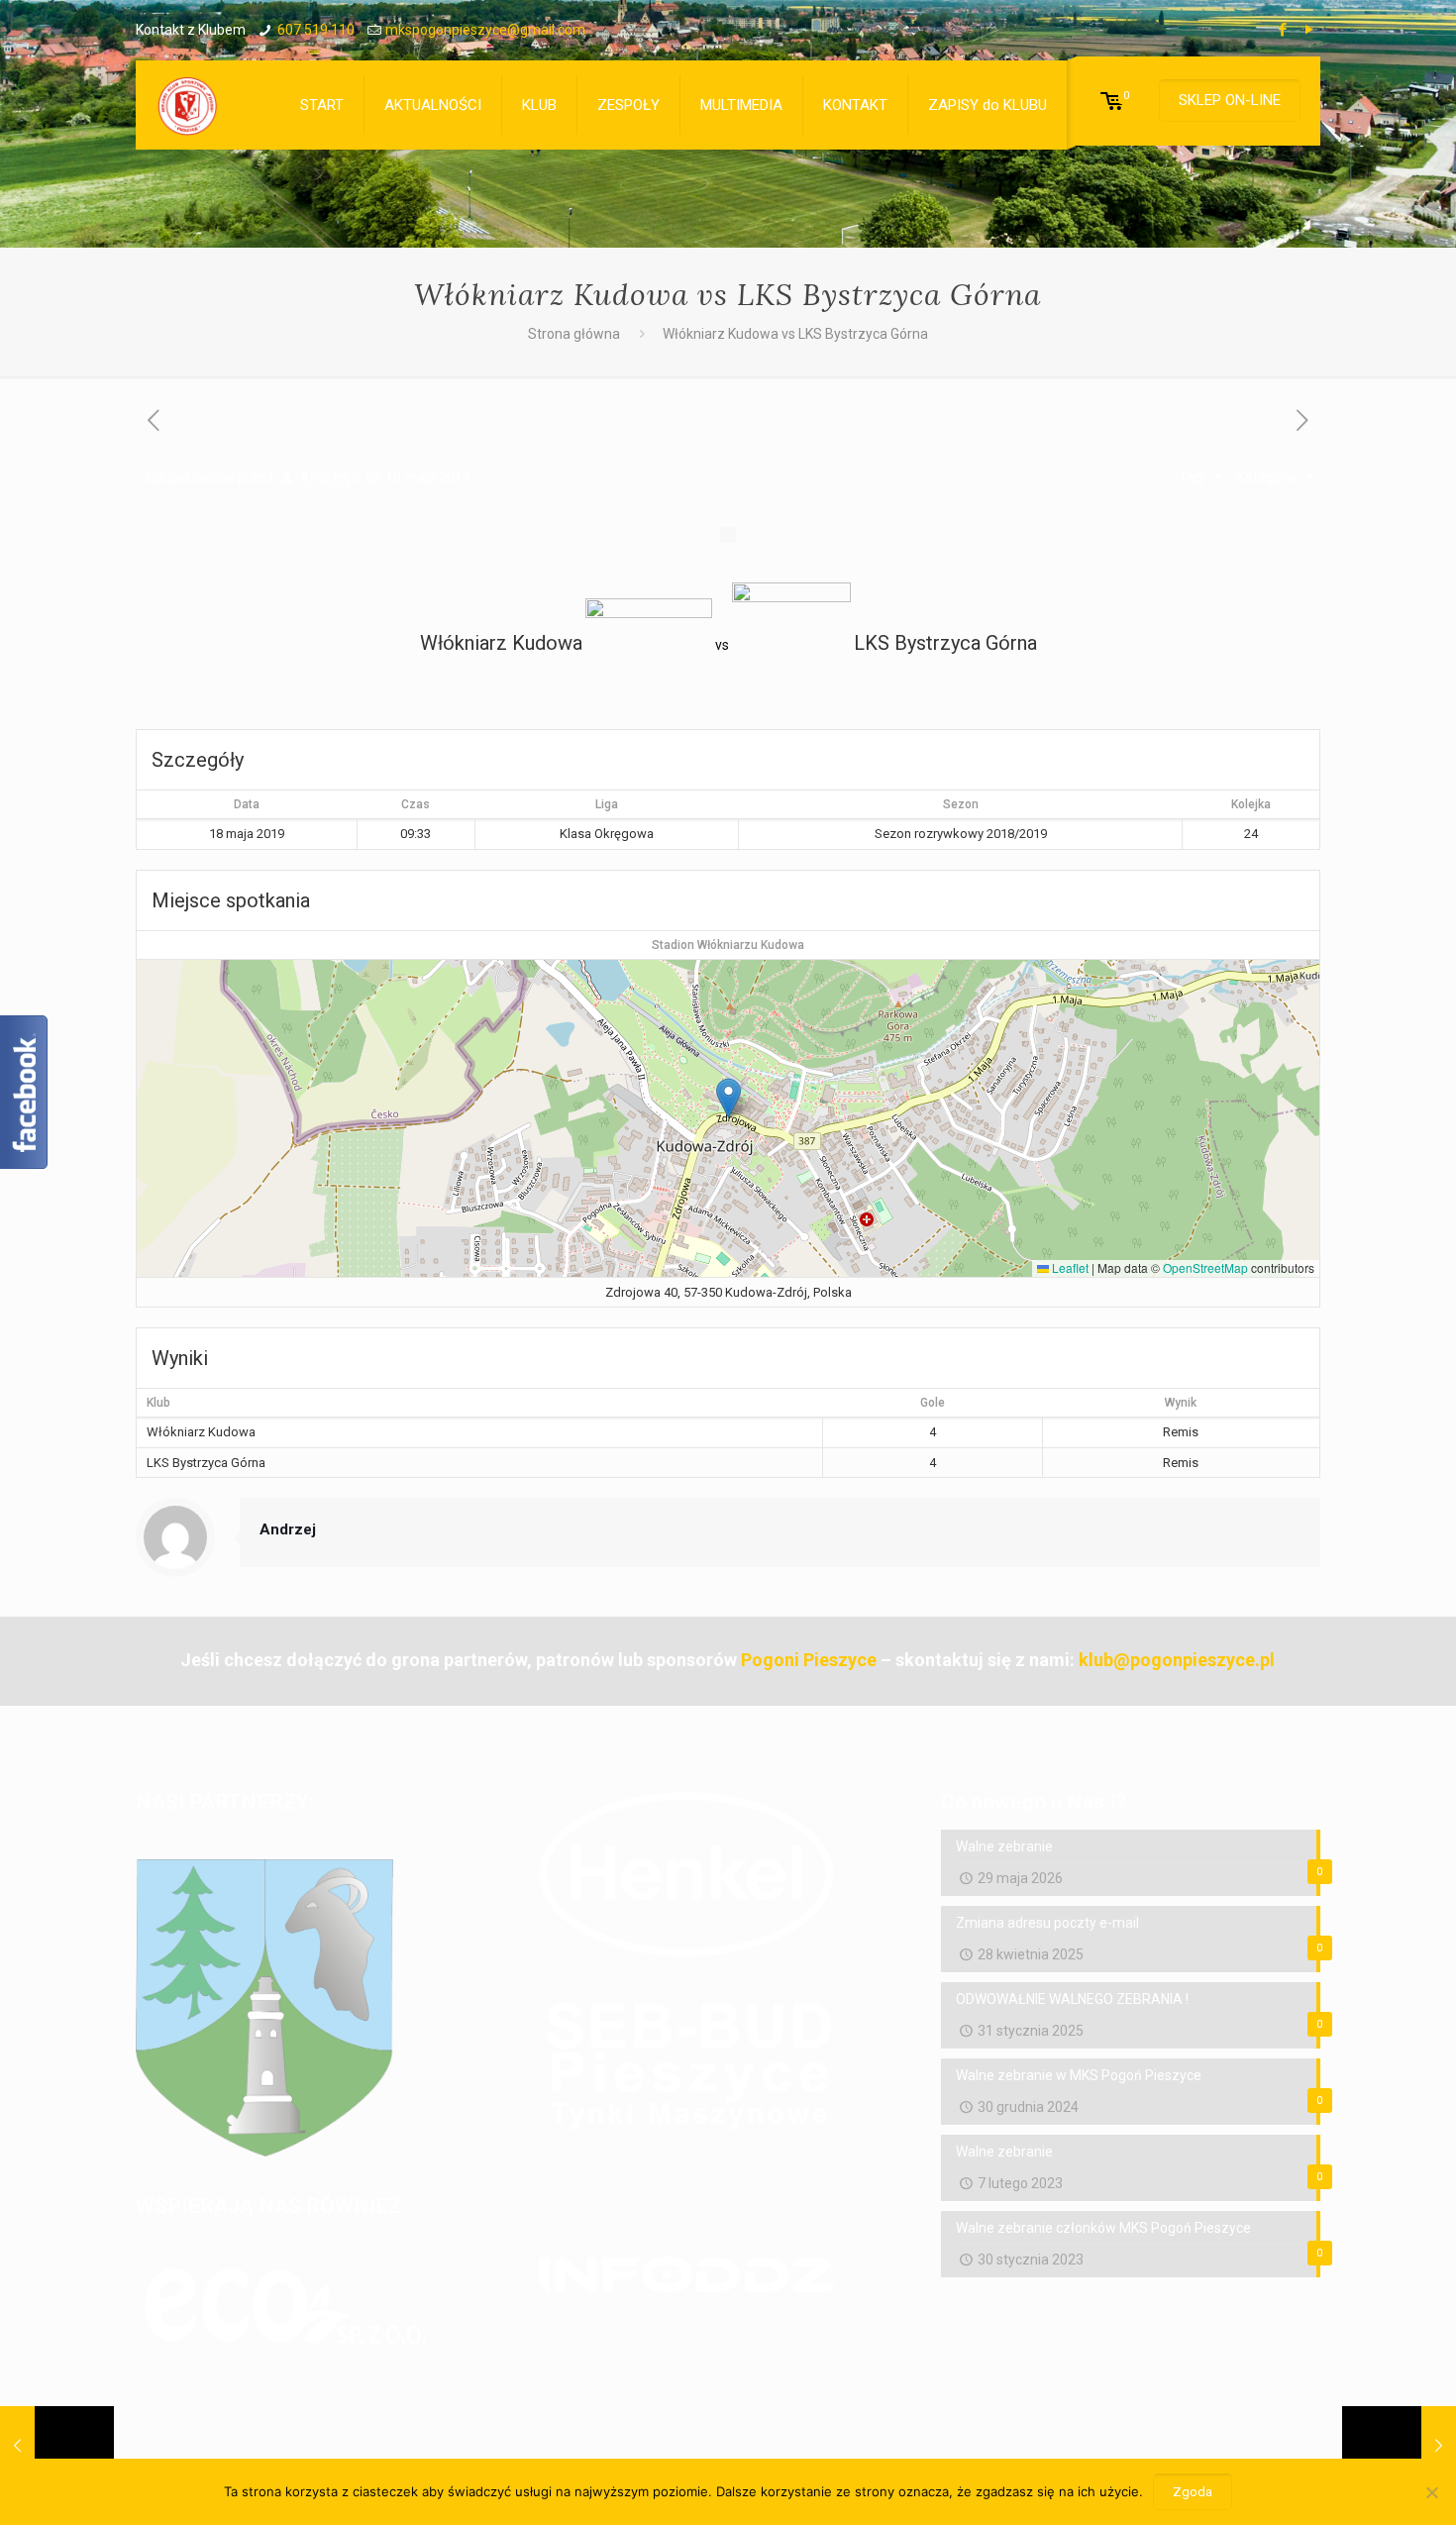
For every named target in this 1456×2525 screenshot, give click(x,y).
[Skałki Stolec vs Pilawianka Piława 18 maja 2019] (57, 2446)
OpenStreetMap (1205, 1267)
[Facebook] (1283, 30)
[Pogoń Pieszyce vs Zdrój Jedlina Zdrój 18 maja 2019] (1399, 2446)
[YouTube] (1310, 30)
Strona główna (574, 334)
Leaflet (1069, 1267)
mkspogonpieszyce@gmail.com (485, 30)
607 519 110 (316, 30)
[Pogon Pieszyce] (187, 105)
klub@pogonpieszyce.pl (1177, 1660)
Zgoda (1193, 2492)
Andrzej (325, 477)
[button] (728, 1098)
